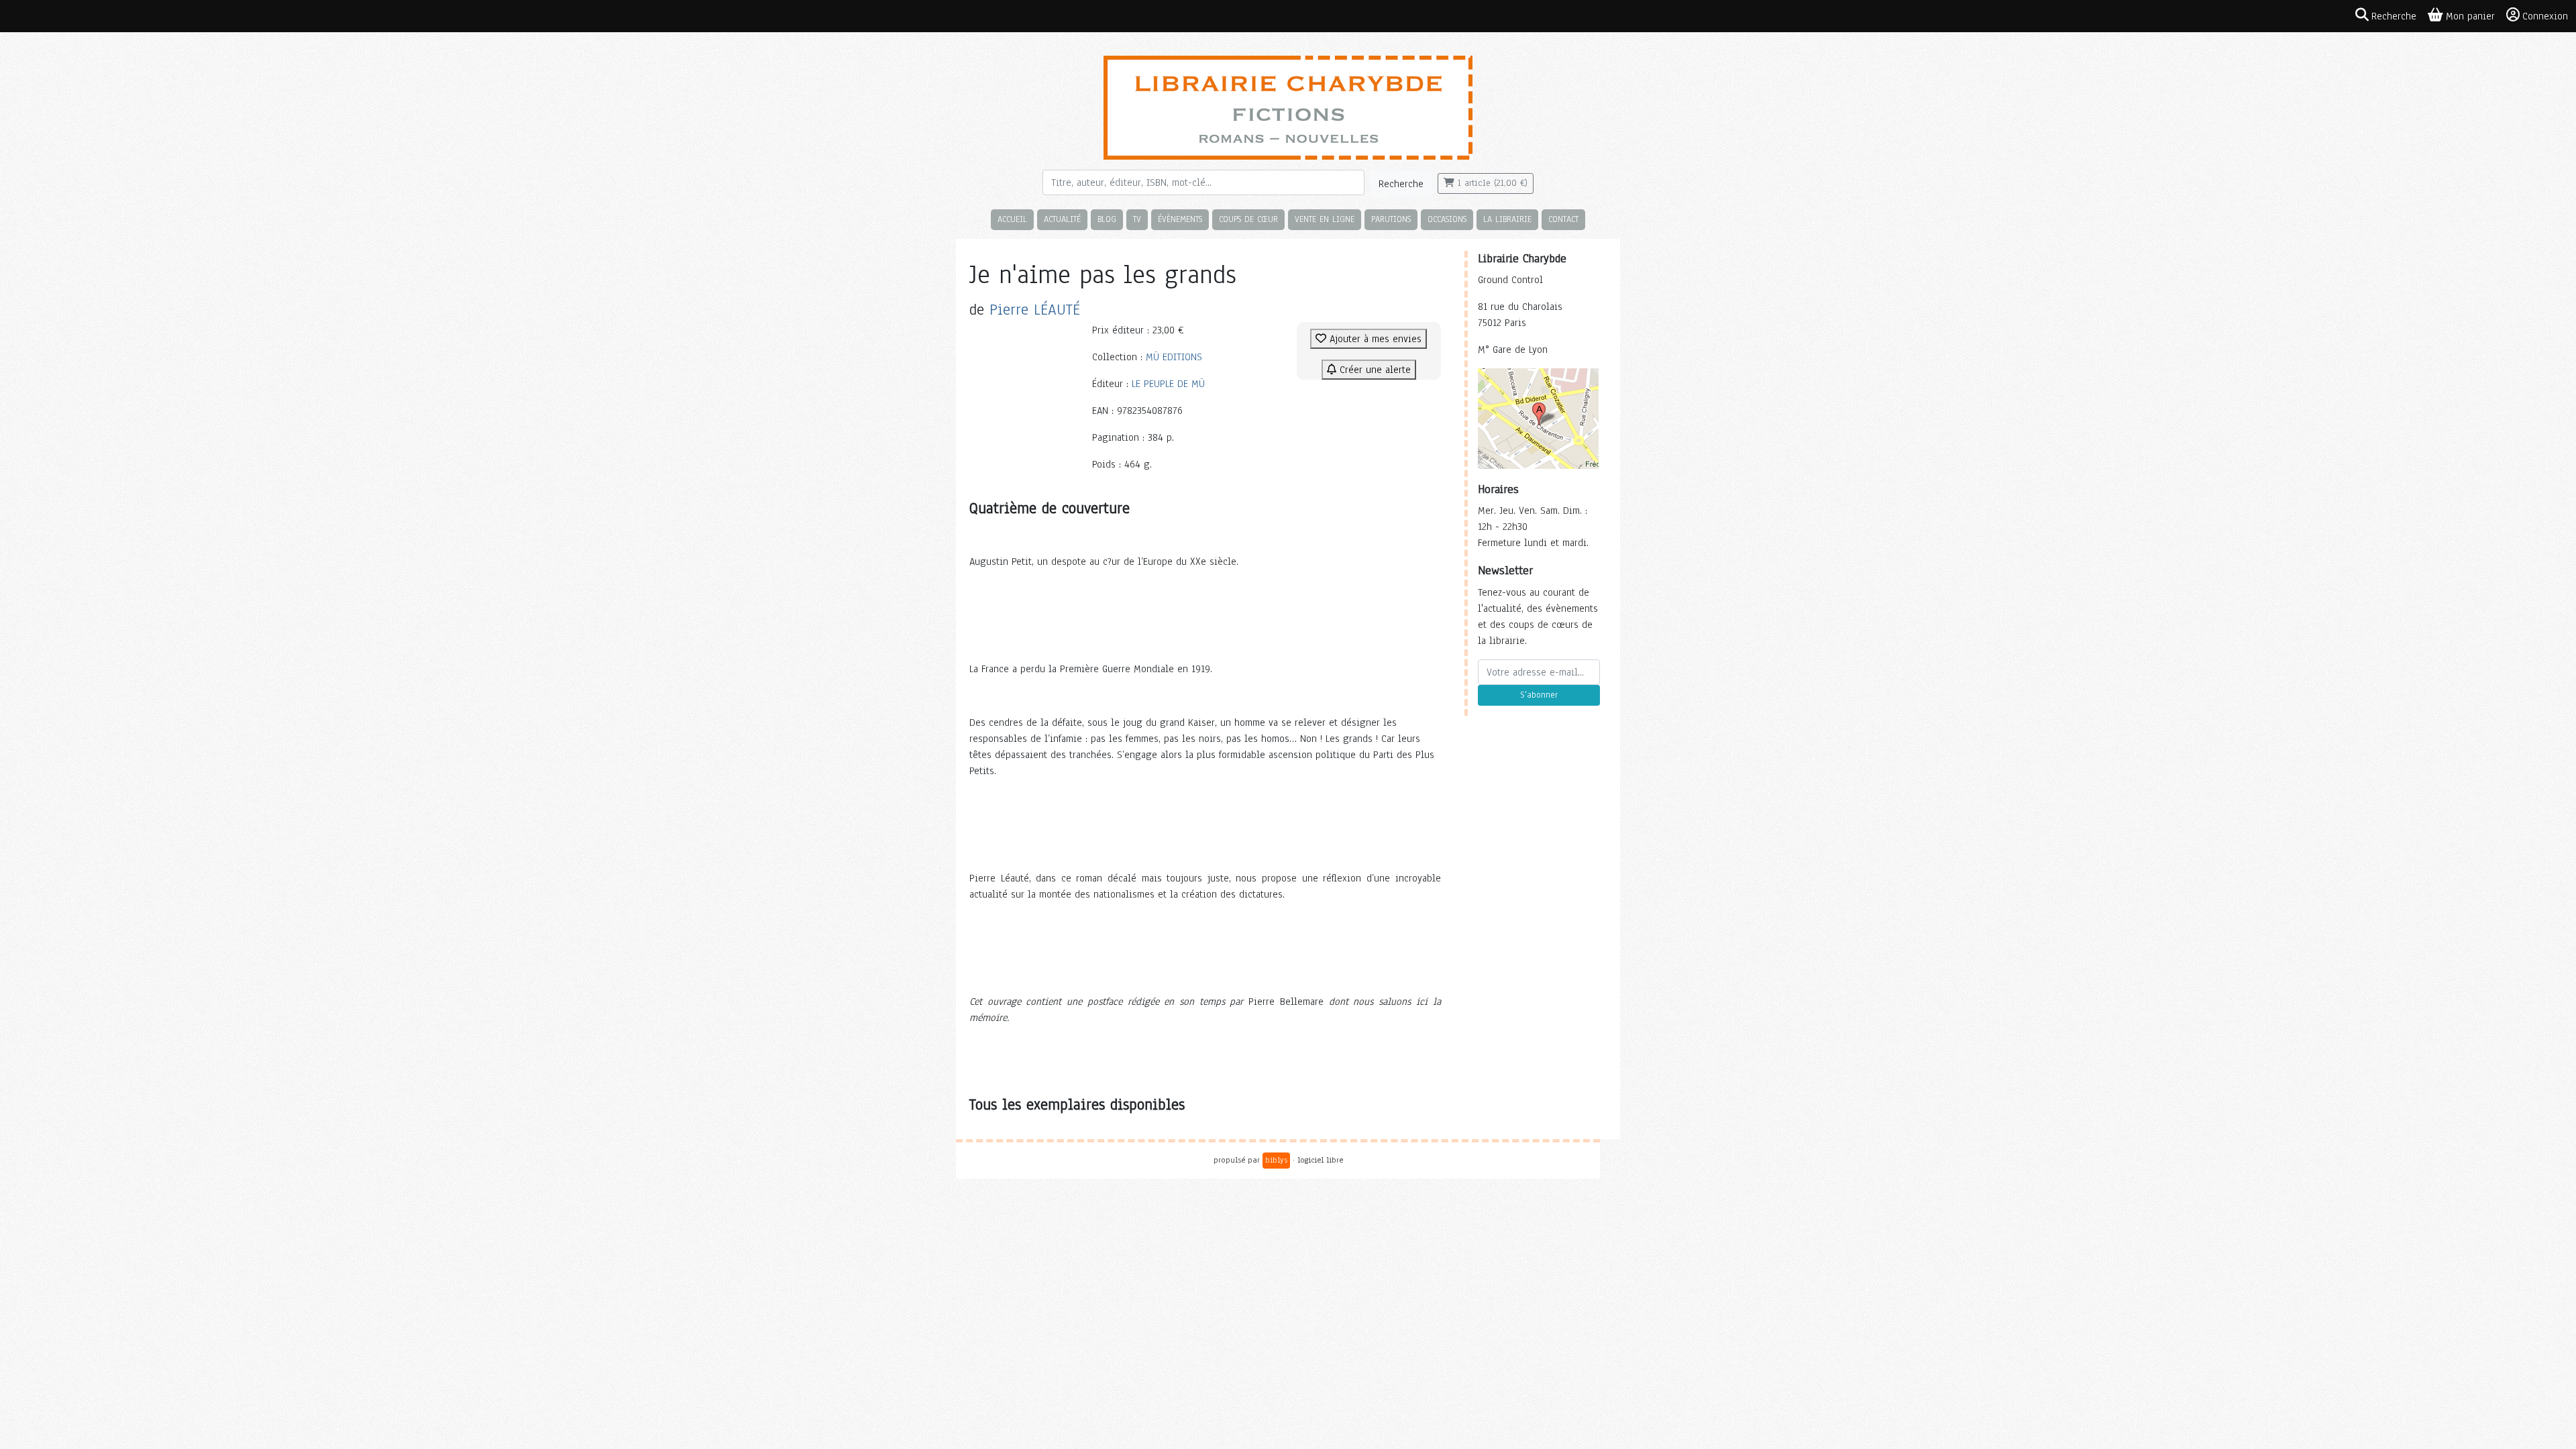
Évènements (1180, 219)
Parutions (1391, 219)
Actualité (1062, 219)
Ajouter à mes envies (1374, 339)
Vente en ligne (1325, 219)
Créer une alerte (1374, 370)
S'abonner (1539, 695)
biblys (1276, 1160)
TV (1137, 219)
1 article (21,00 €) (1491, 183)
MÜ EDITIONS (1174, 357)
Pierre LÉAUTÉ (1035, 310)
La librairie (1507, 219)
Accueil (1012, 219)
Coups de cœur (1248, 219)
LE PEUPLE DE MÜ (1168, 384)
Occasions (1447, 219)
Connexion (2545, 16)
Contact (1563, 219)
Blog (1107, 219)
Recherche (1401, 184)
